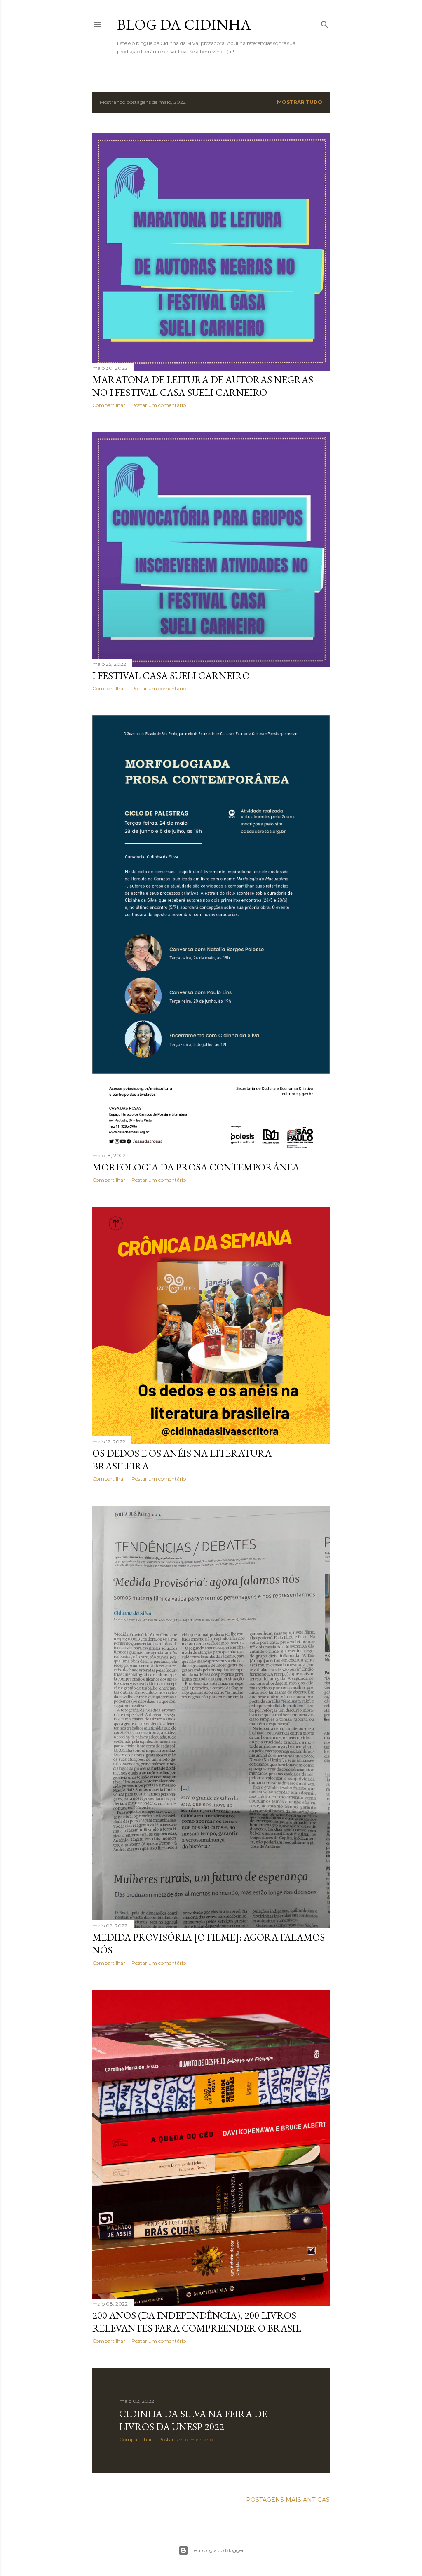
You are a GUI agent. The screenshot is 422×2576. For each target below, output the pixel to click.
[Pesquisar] (325, 23)
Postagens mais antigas (288, 2500)
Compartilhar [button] (109, 405)
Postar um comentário (159, 405)
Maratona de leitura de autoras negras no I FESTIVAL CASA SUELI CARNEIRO (203, 386)
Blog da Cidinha (184, 25)
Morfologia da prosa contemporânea (196, 1167)
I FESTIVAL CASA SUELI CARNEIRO (171, 676)
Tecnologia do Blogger (218, 2550)
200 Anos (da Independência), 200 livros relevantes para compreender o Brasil (197, 2322)
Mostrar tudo (300, 102)
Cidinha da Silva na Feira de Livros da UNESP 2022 (193, 2420)
